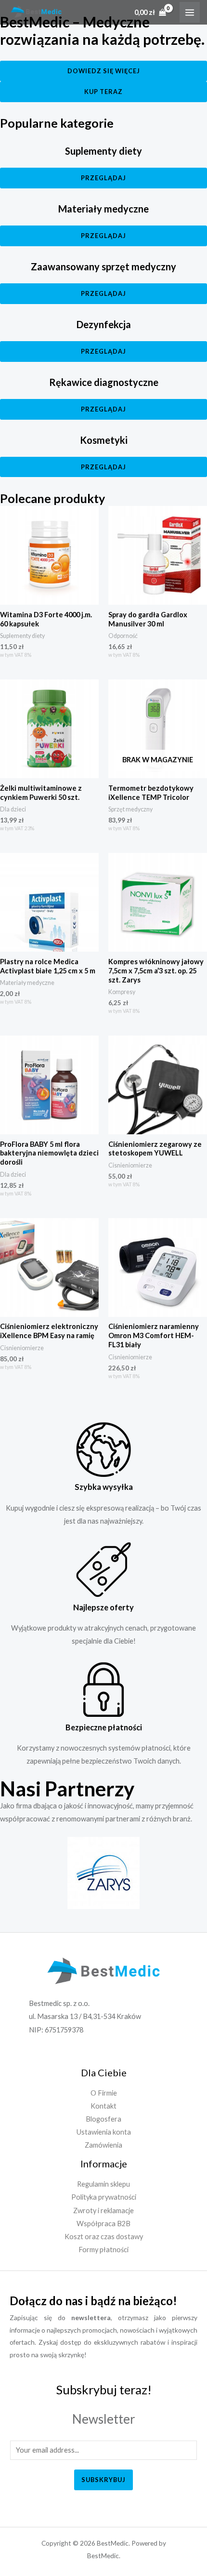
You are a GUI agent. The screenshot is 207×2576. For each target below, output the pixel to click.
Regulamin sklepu (103, 2184)
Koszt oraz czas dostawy (104, 2237)
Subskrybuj (103, 2480)
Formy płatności (103, 2250)
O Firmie (104, 2093)
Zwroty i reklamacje (103, 2211)
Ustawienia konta (104, 2132)
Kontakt (103, 2106)
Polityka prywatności (104, 2197)
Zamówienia (103, 2145)
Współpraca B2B (103, 2224)
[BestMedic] (36, 12)
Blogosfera (103, 2119)
